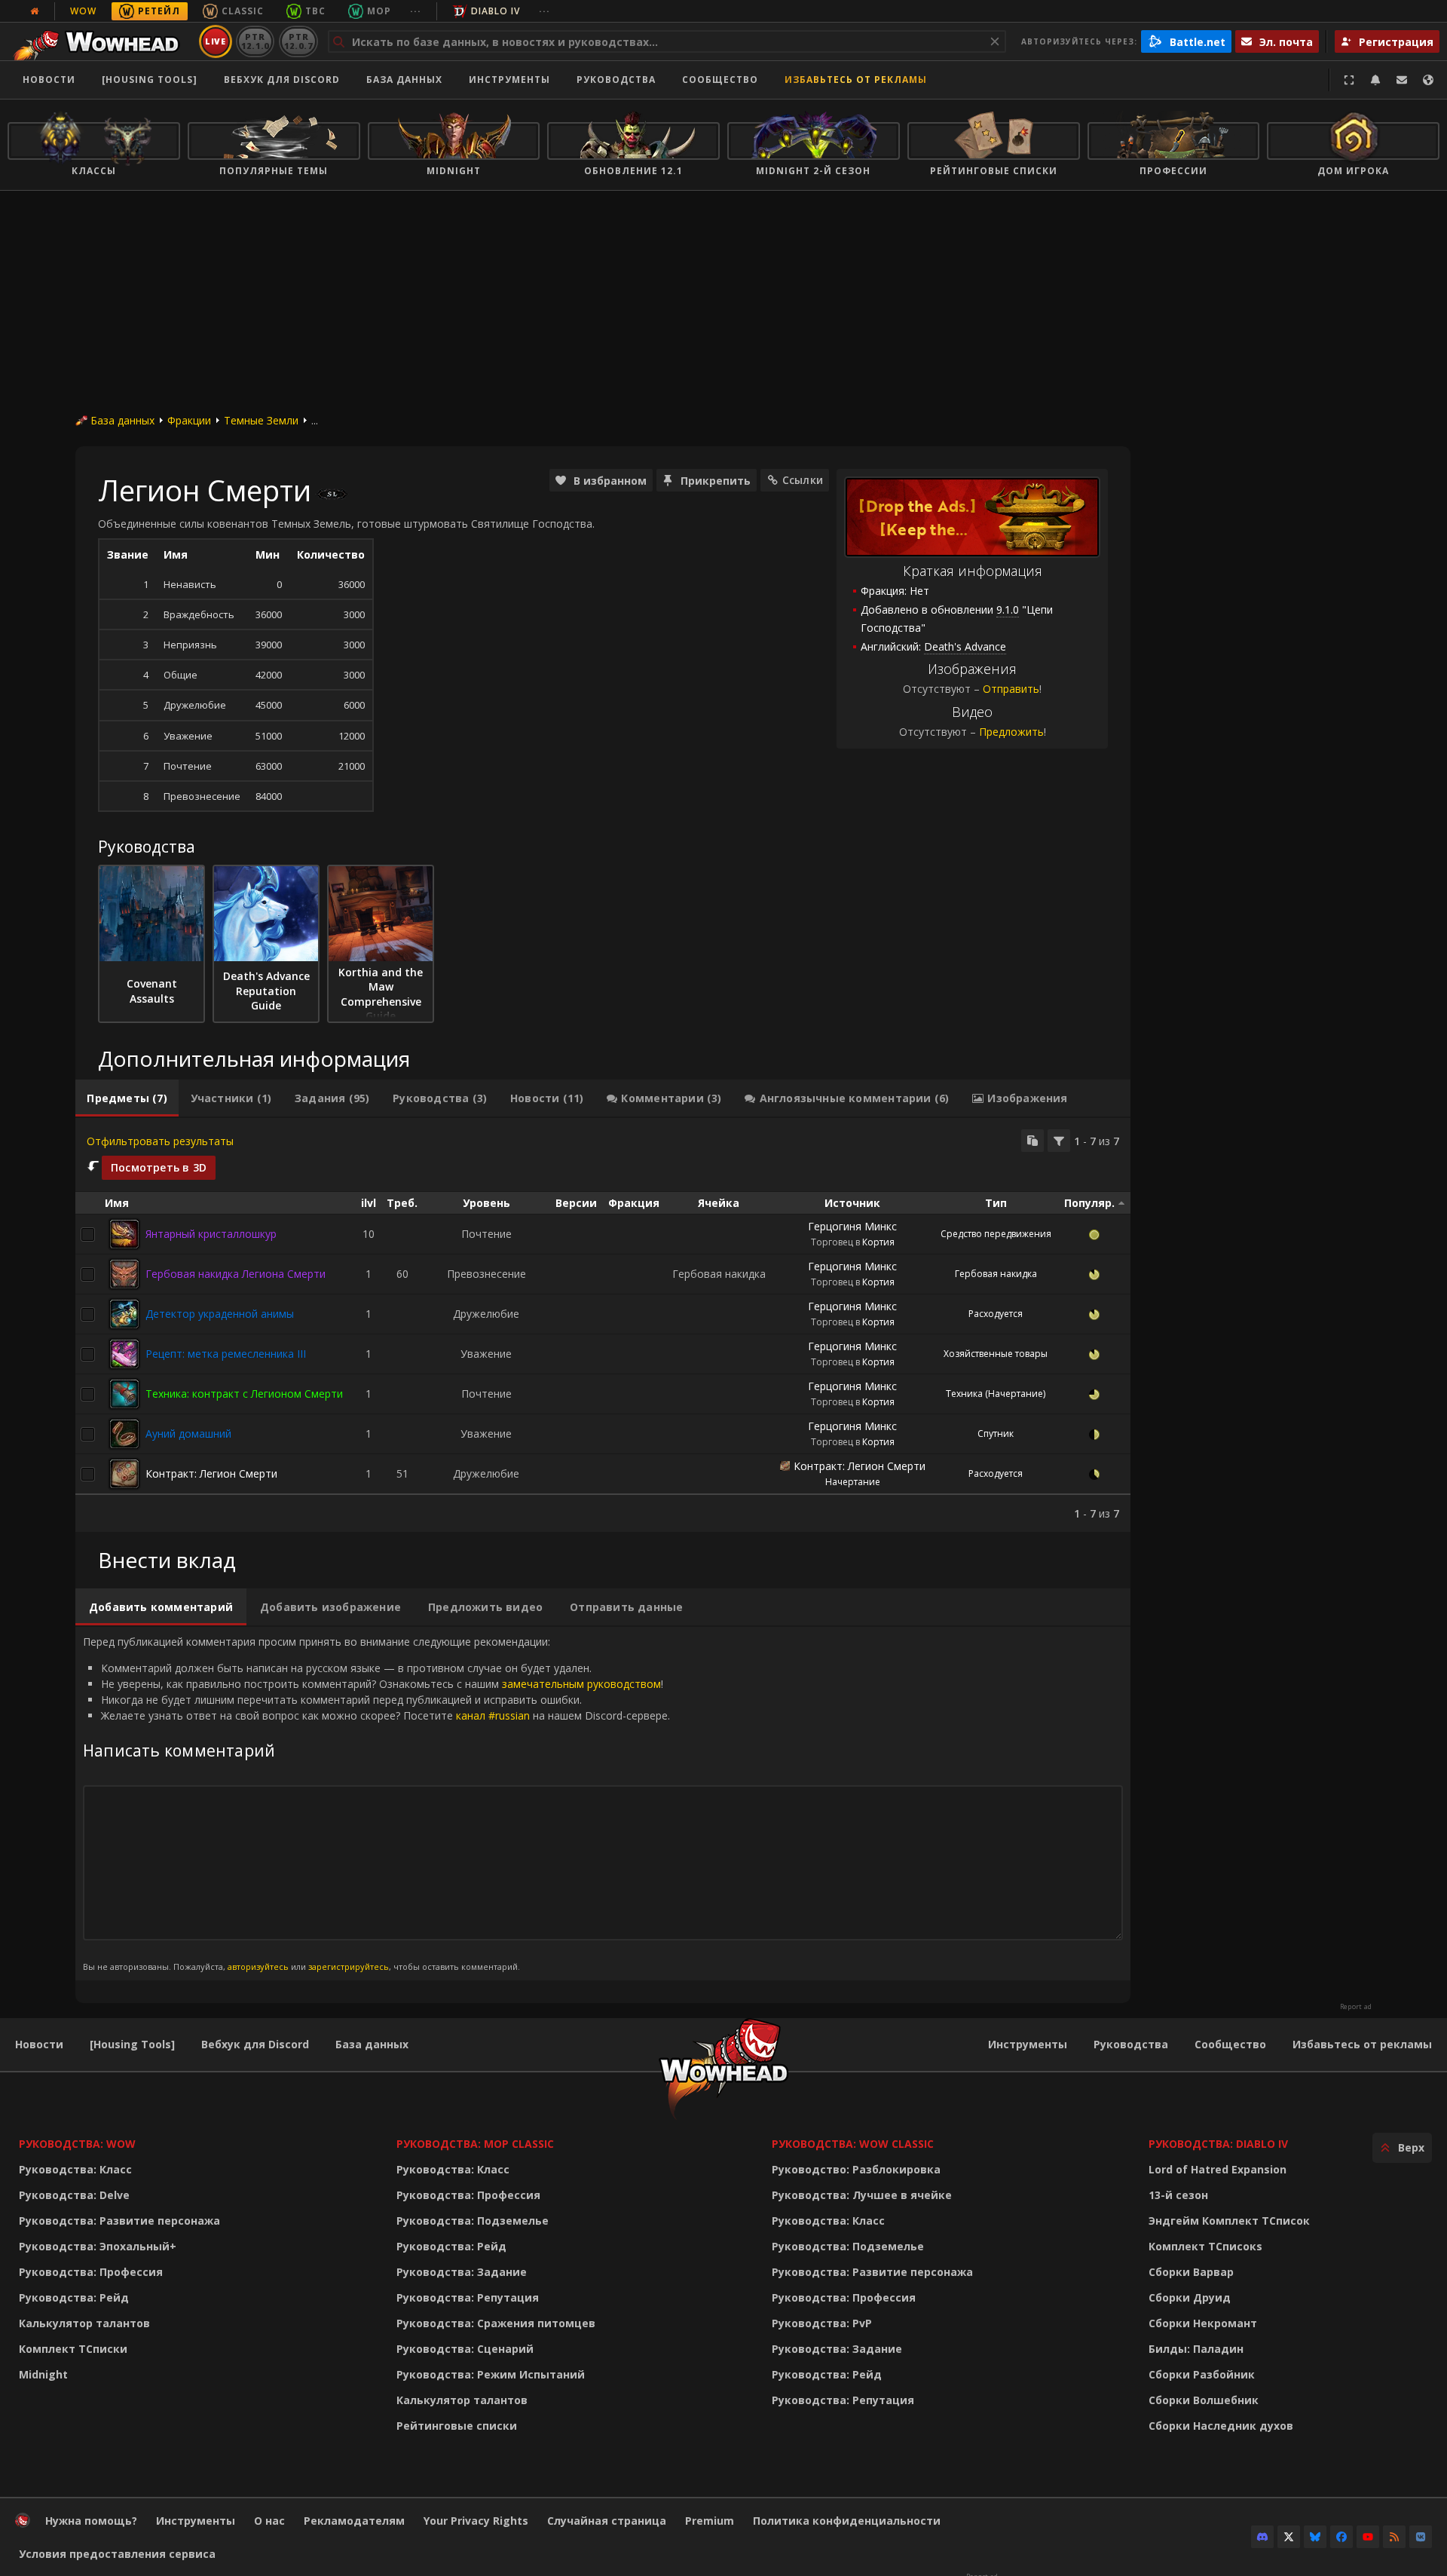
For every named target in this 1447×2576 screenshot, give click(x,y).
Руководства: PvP (822, 2323)
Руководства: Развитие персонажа (119, 2221)
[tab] (127, 1098)
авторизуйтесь (258, 1966)
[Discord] (1262, 2537)
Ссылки (803, 480)
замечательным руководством (581, 1684)
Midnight (43, 2374)
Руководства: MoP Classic (475, 2144)
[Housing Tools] (132, 2044)
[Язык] (1428, 80)
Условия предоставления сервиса (117, 2554)
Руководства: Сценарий (465, 2349)
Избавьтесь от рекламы (856, 80)
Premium (710, 2521)
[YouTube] (1368, 2537)
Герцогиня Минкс (852, 1226)
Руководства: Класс (75, 2169)
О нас (269, 2521)
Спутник (996, 1433)
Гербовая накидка (996, 1274)
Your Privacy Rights (476, 2521)
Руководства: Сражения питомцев (496, 2323)
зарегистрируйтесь (349, 1966)
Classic (243, 11)
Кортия (878, 1242)
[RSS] (1394, 2537)
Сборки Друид (1190, 2297)
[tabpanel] (603, 1325)
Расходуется (996, 1314)
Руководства (616, 80)
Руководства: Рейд (74, 2297)
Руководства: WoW (77, 2144)
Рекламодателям (354, 2521)
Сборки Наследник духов (1221, 2426)
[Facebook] (1341, 2537)
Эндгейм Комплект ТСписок (1229, 2221)
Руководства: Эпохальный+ (98, 2246)
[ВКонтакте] (1421, 2537)
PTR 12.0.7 (298, 41)
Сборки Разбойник (1202, 2374)
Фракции (189, 420)
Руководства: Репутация (468, 2297)
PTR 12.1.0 (255, 41)
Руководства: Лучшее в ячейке (862, 2195)
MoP (379, 11)
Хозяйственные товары (996, 1354)
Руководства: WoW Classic (853, 2144)
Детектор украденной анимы (220, 1314)
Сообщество (720, 80)
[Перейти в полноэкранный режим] (1349, 80)
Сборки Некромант (1203, 2323)
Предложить (1011, 732)
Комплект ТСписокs (1205, 2246)
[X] (1289, 2537)
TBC (315, 11)
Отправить (1011, 689)
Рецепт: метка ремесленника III (226, 1354)
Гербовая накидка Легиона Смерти (236, 1274)
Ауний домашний (188, 1433)
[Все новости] (35, 11)
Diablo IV (496, 11)
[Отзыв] (1402, 80)
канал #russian (493, 1715)
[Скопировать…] (1032, 1141)
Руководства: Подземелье (473, 2221)
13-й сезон (1178, 2195)
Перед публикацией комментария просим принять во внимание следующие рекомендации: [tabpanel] (376, 1803)
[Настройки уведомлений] (1375, 80)
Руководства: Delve (74, 2195)
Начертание (853, 1482)
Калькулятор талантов (84, 2323)
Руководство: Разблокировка (856, 2169)
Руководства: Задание (462, 2272)
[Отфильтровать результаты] (1059, 1141)
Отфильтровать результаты (160, 1141)
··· (416, 11)
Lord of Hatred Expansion (1218, 2169)
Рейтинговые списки (457, 2426)
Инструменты (1028, 2044)
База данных (404, 80)
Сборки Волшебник (1204, 2400)
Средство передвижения (996, 1234)
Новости (49, 80)
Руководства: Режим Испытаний (491, 2374)
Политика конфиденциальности (847, 2521)
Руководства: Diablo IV (1218, 2144)
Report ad (1356, 2007)
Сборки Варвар (1191, 2272)
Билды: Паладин (1196, 2349)
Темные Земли (261, 420)
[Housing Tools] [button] (150, 80)
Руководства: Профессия (91, 2272)
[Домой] (101, 41)
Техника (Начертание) (996, 1394)
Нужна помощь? (91, 2521)
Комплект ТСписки (73, 2349)
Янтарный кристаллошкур (211, 1234)
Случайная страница (607, 2521)
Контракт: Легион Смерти (211, 1473)
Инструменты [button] (509, 80)
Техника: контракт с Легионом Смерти (244, 1394)
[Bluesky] (1315, 2537)
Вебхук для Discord (282, 80)
